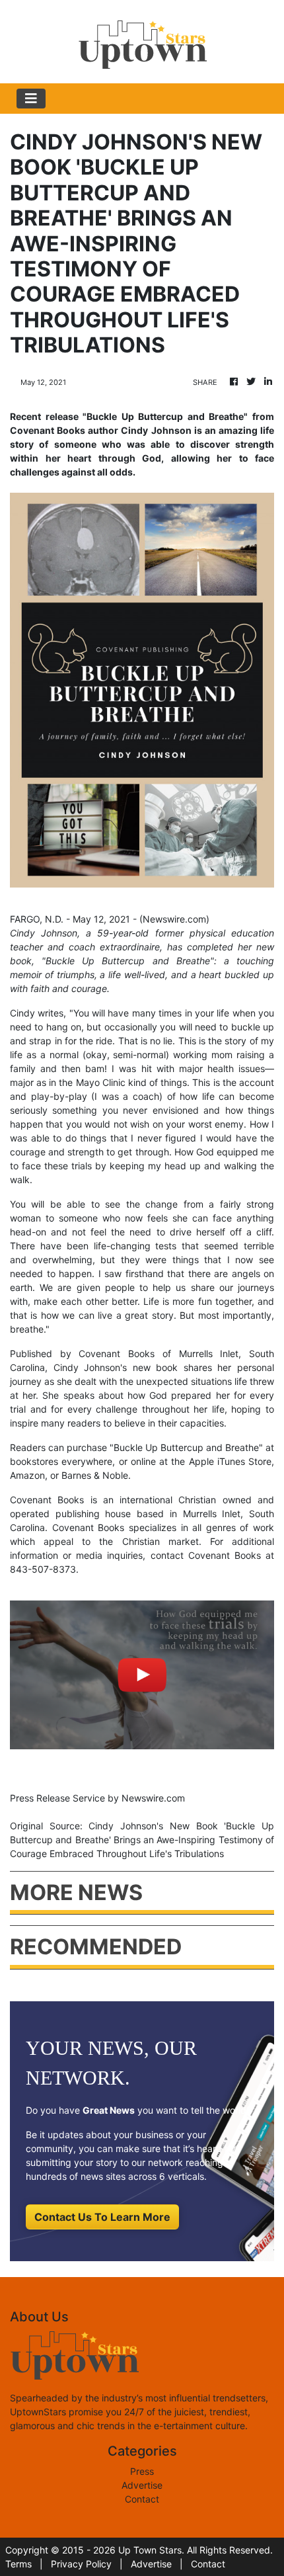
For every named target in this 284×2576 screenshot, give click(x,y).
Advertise (142, 2485)
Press (142, 2471)
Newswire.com (174, 919)
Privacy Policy (81, 2564)
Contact (142, 2499)
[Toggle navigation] (31, 99)
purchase (87, 1447)
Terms (18, 2564)
